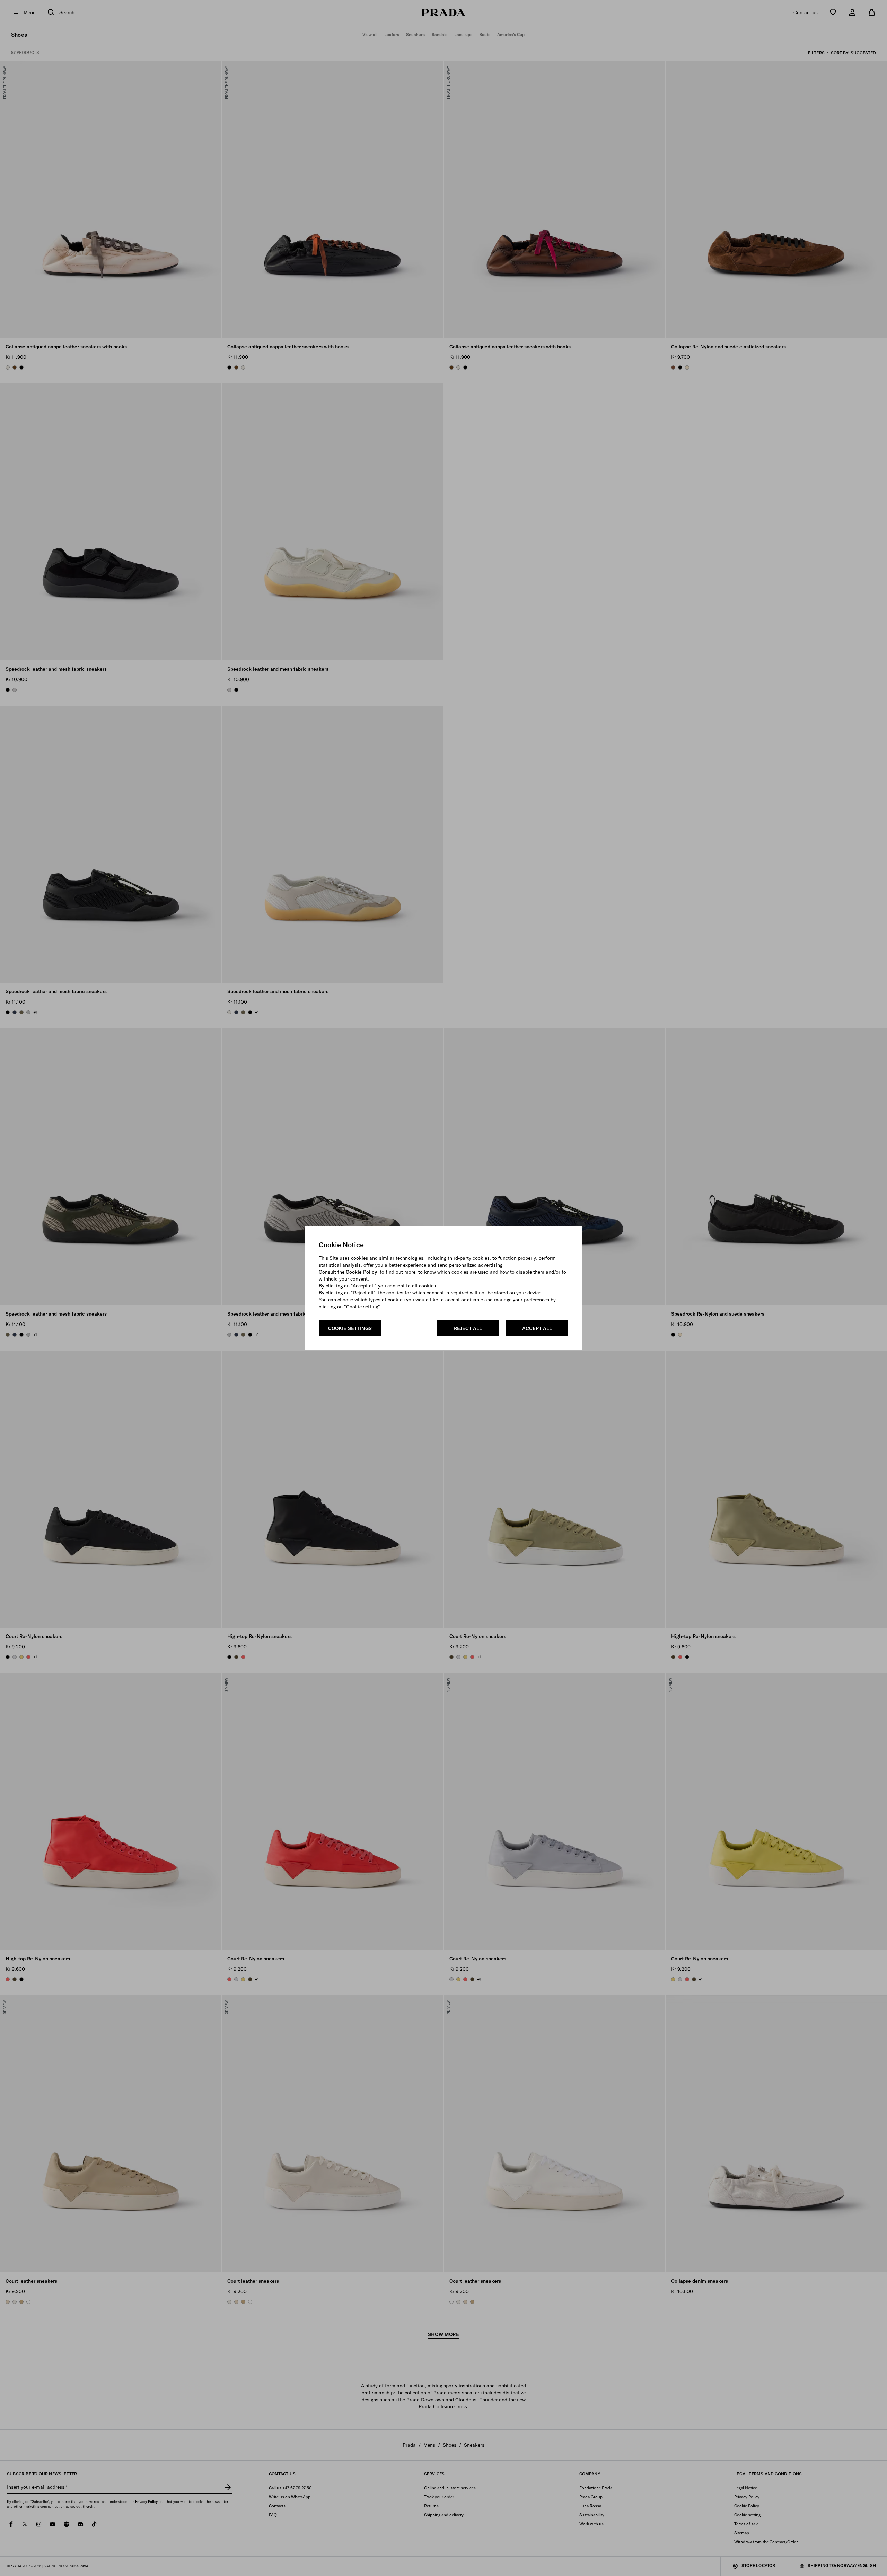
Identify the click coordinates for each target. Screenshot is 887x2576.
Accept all (537, 1328)
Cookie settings (350, 1328)
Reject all (468, 1328)
